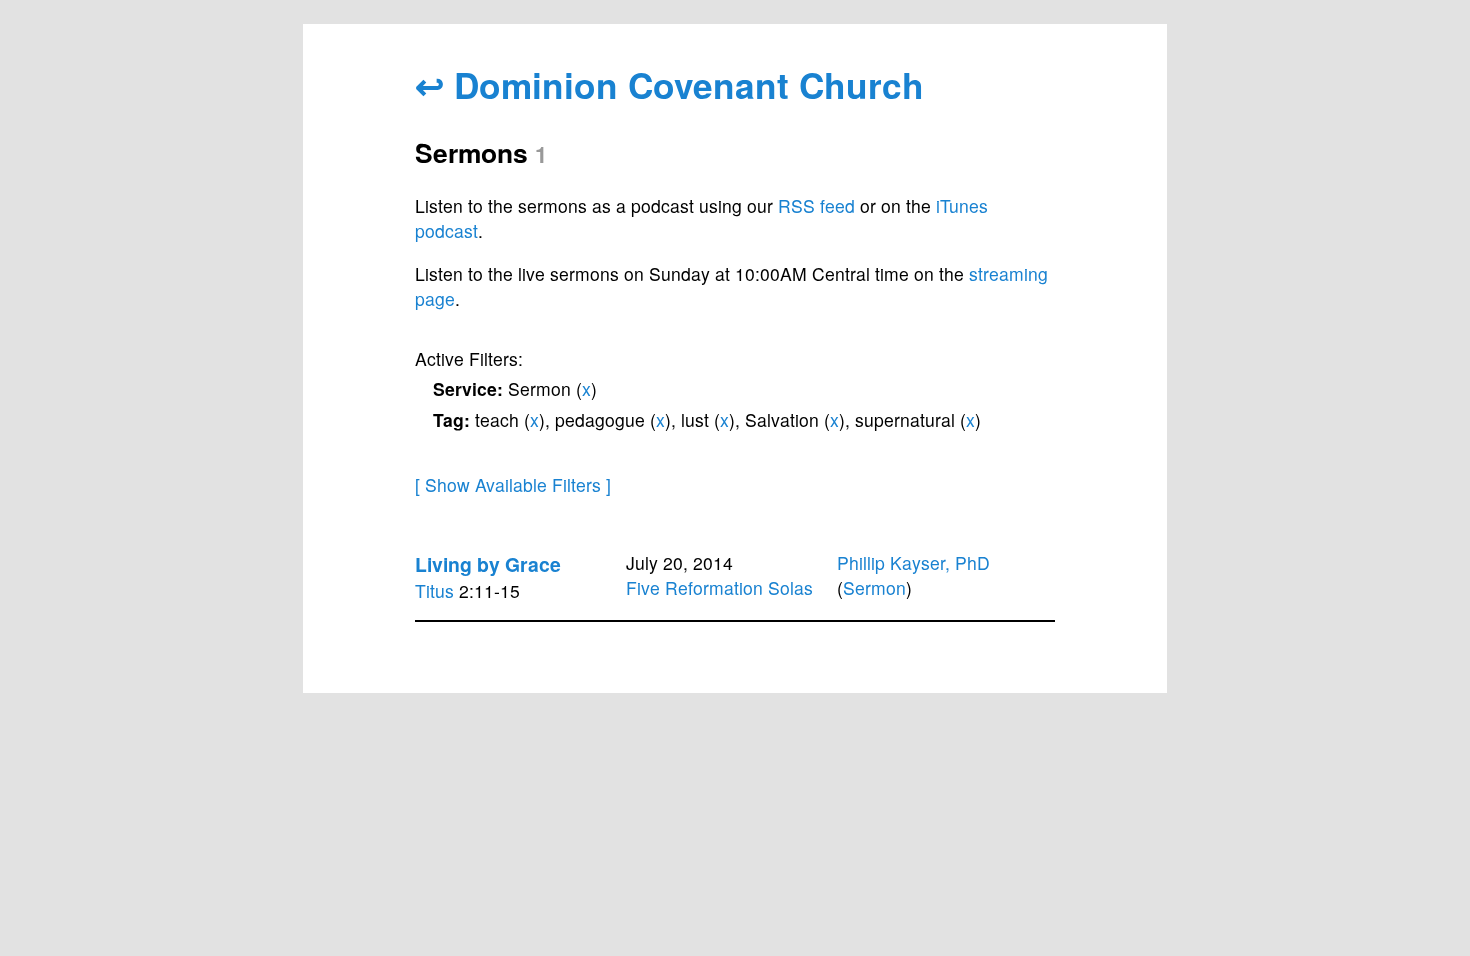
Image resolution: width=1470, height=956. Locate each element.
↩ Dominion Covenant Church (669, 84)
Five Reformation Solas (719, 587)
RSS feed (816, 205)
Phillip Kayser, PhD (913, 562)
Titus (434, 590)
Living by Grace (488, 564)
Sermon (874, 587)
